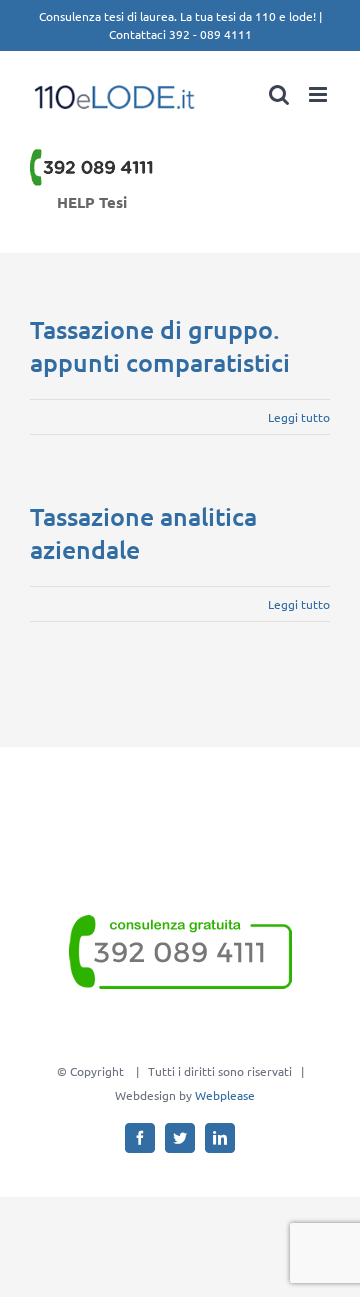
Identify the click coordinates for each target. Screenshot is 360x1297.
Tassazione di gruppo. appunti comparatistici (160, 345)
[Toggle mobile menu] (319, 94)
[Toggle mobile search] (279, 94)
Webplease (225, 1095)
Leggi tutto (299, 417)
